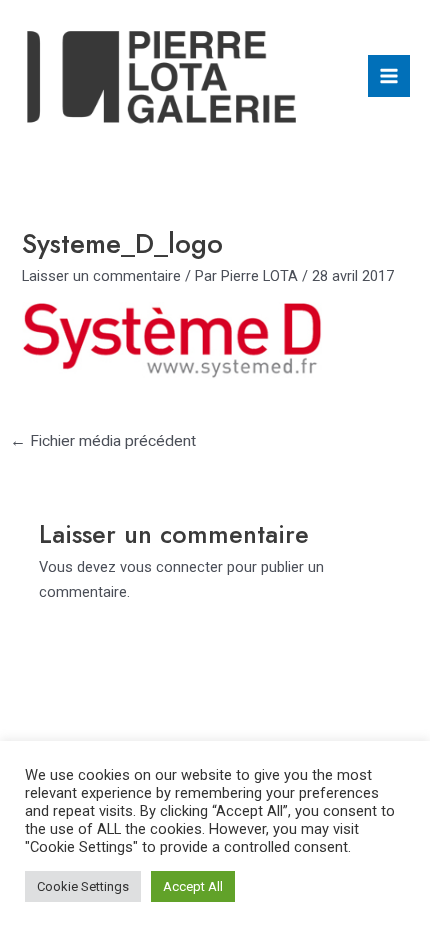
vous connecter (171, 567)
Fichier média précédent (103, 441)
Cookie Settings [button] (83, 886)
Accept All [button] (193, 886)
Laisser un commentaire (101, 276)
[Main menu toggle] (389, 76)
